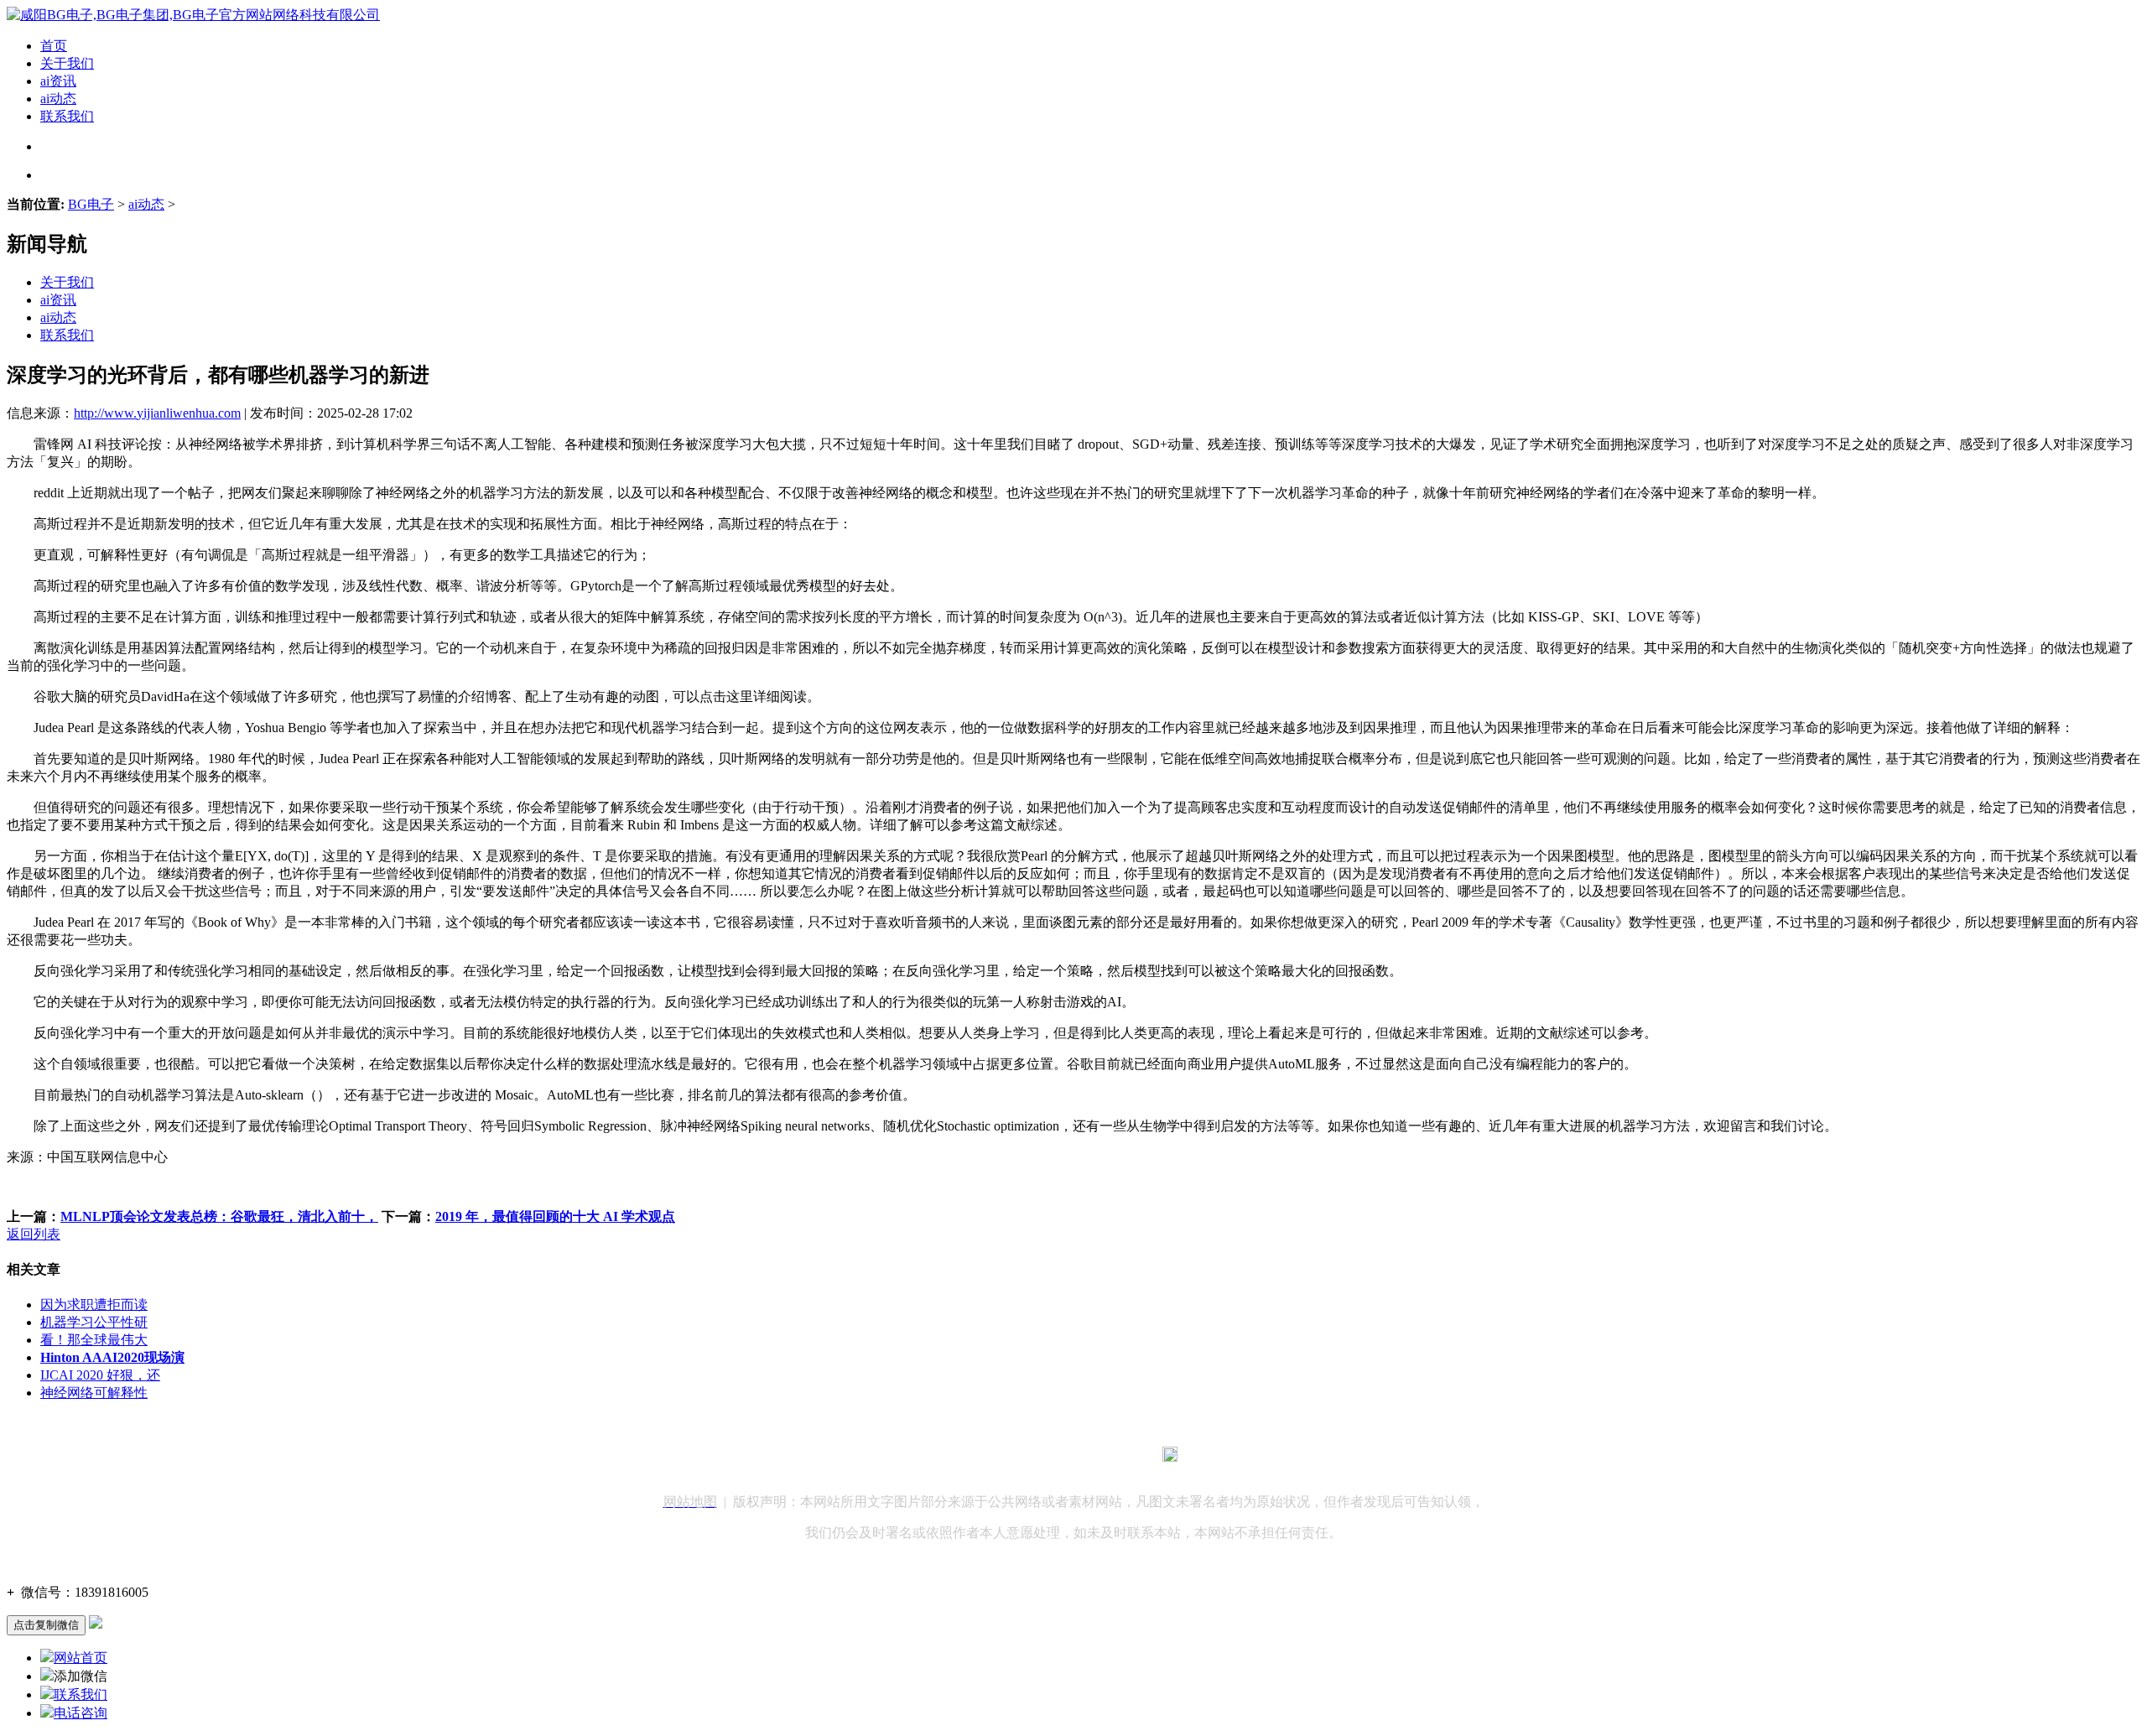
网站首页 (81, 1658)
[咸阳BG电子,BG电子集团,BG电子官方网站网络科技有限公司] (193, 15)
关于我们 (67, 63)
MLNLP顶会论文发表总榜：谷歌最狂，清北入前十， (219, 1216)
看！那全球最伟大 (94, 1340)
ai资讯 (58, 81)
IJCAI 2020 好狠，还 (100, 1375)
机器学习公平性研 (94, 1322)
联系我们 (67, 116)
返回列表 (34, 1234)
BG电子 (91, 204)
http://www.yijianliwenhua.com (157, 413)
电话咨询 (81, 1713)
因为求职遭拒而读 (94, 1305)
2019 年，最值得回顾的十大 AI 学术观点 (555, 1216)
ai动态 (58, 99)
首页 (54, 46)
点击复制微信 (46, 1625)
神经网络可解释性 (94, 1393)
